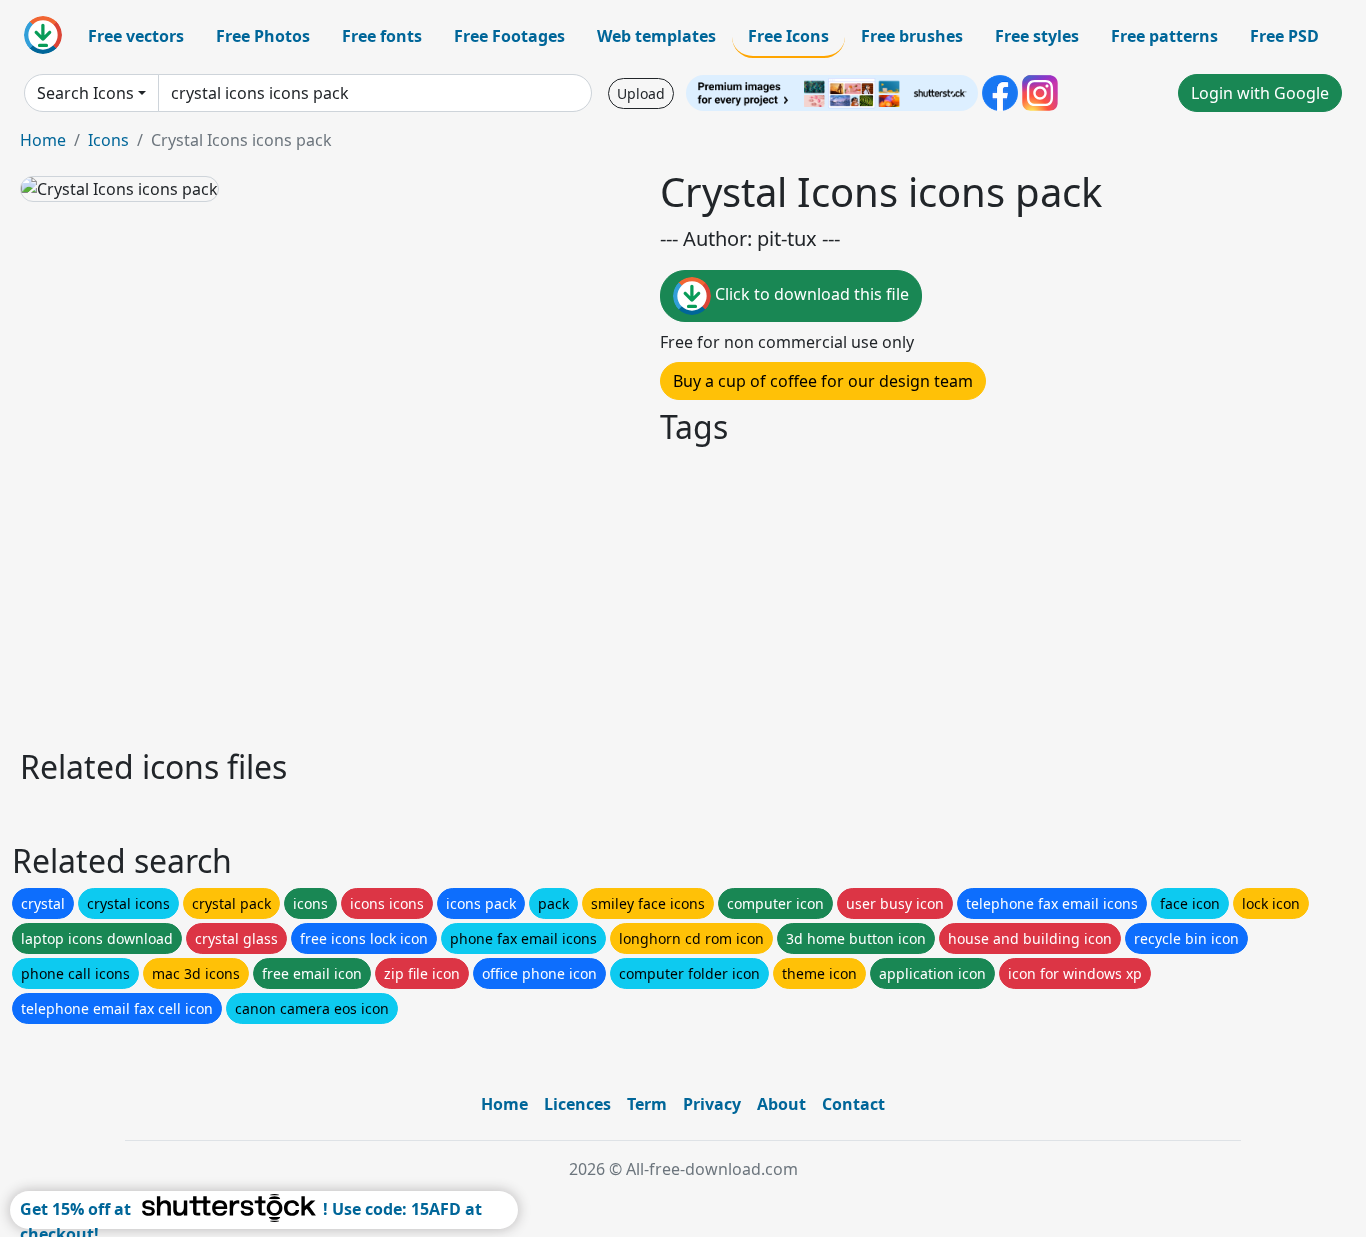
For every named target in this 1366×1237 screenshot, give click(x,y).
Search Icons (85, 93)
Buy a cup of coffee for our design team (823, 381)
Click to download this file (810, 294)
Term (647, 1104)
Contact (853, 1104)
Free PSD (1284, 36)
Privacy (712, 1104)
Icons (108, 140)
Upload (641, 93)
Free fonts (382, 36)
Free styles (1037, 36)
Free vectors (136, 36)
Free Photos (263, 36)
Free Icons (788, 36)
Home (43, 140)
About (781, 1104)
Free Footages (509, 36)
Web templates (656, 36)
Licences (577, 1104)
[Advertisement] (618, 594)
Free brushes (912, 36)
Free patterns (1164, 36)
